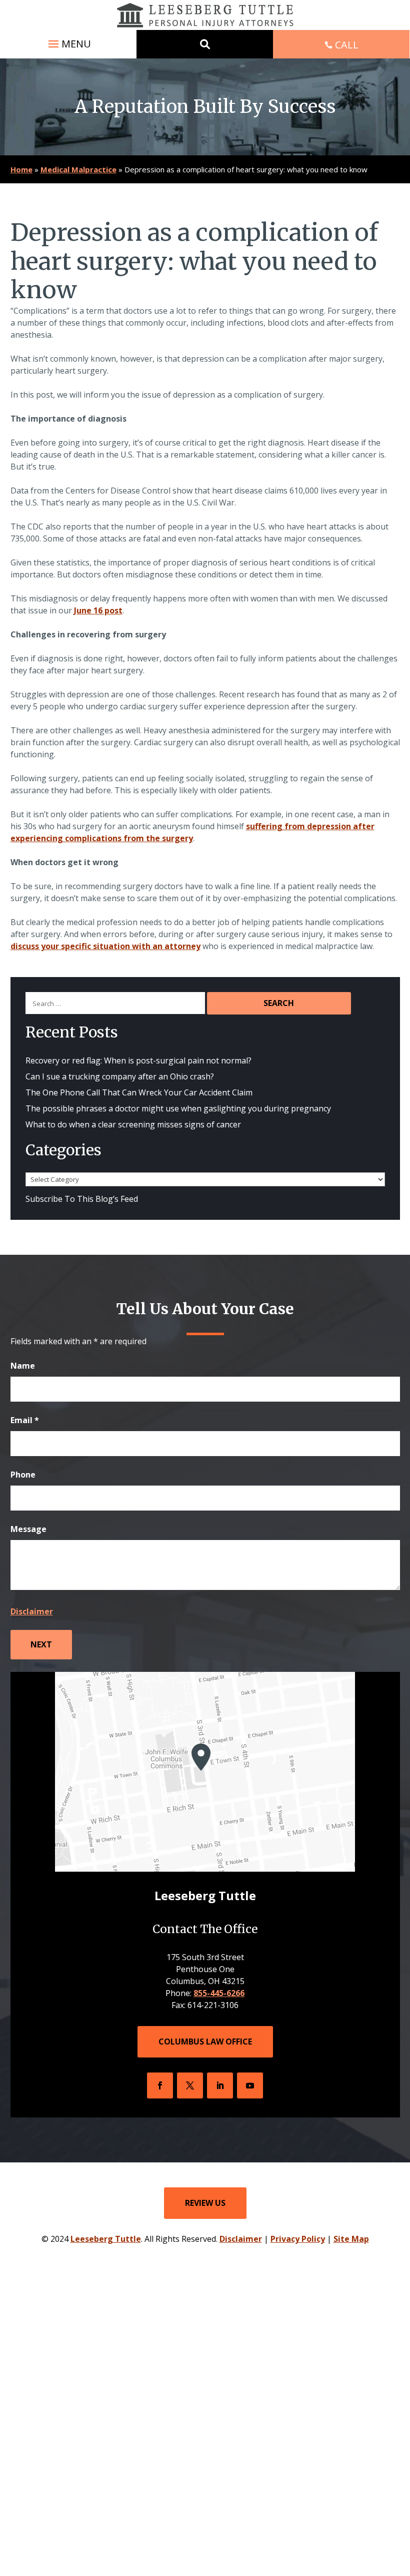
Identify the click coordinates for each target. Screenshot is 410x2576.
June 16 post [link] (98, 610)
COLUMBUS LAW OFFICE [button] (205, 2042)
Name (23, 1366)
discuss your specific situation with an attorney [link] (105, 946)
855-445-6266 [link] (219, 1993)
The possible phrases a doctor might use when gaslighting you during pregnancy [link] (178, 1108)
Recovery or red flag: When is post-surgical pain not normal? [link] (138, 1060)
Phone (23, 1475)
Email (25, 1420)
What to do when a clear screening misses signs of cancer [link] (134, 1124)
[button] (68, 44)
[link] (205, 15)
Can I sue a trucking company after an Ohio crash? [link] (120, 1076)
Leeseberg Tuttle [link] (106, 2239)
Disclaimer (32, 1611)
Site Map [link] (351, 2239)
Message (28, 1529)
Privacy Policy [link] (298, 2239)
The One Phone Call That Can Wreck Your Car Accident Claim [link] (139, 1092)
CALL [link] (347, 45)
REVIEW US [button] (205, 2203)
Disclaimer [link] (241, 2239)
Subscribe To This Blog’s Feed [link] (82, 1199)
